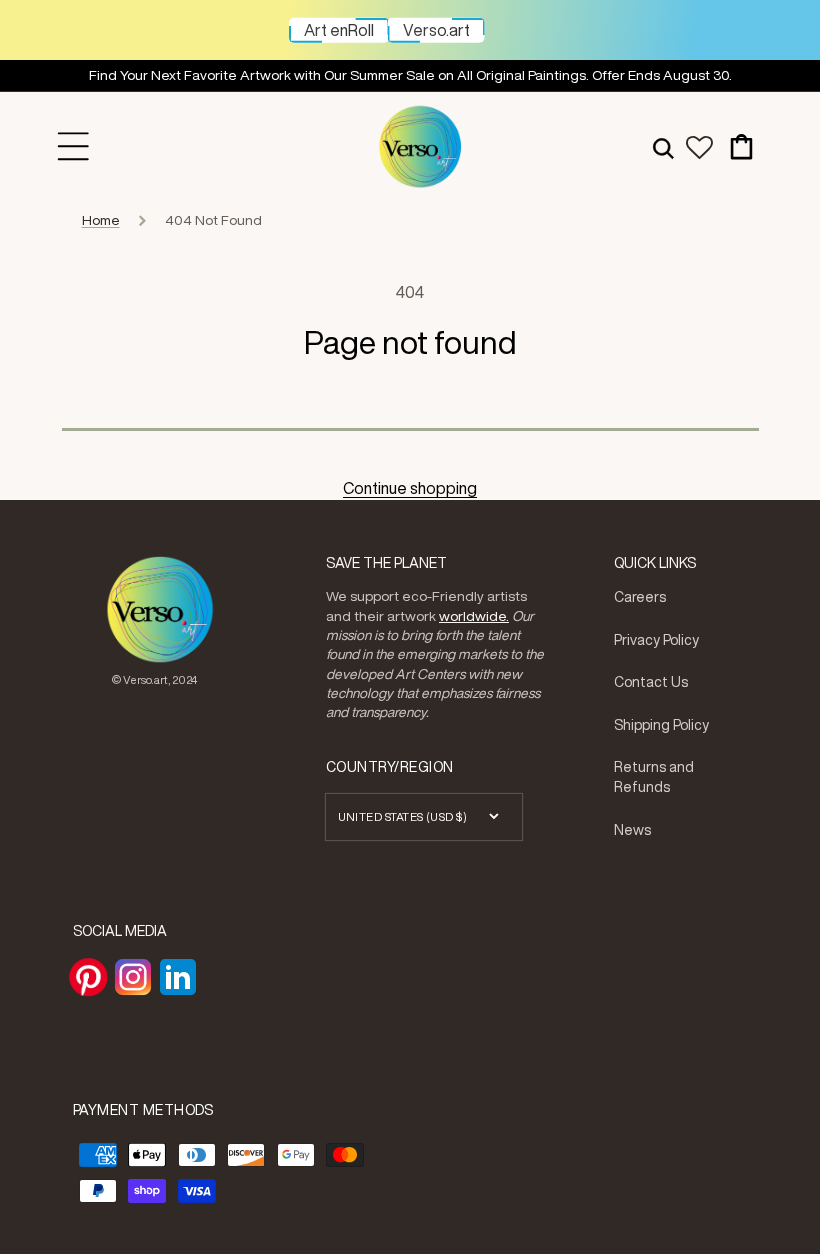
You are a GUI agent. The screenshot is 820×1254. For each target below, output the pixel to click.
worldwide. (474, 616)
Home (101, 220)
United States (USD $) (403, 816)
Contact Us (651, 682)
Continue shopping (410, 488)
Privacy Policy (656, 640)
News (632, 830)
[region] (410, 76)
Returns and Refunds (654, 777)
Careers (640, 597)
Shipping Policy (661, 725)
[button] (73, 146)
